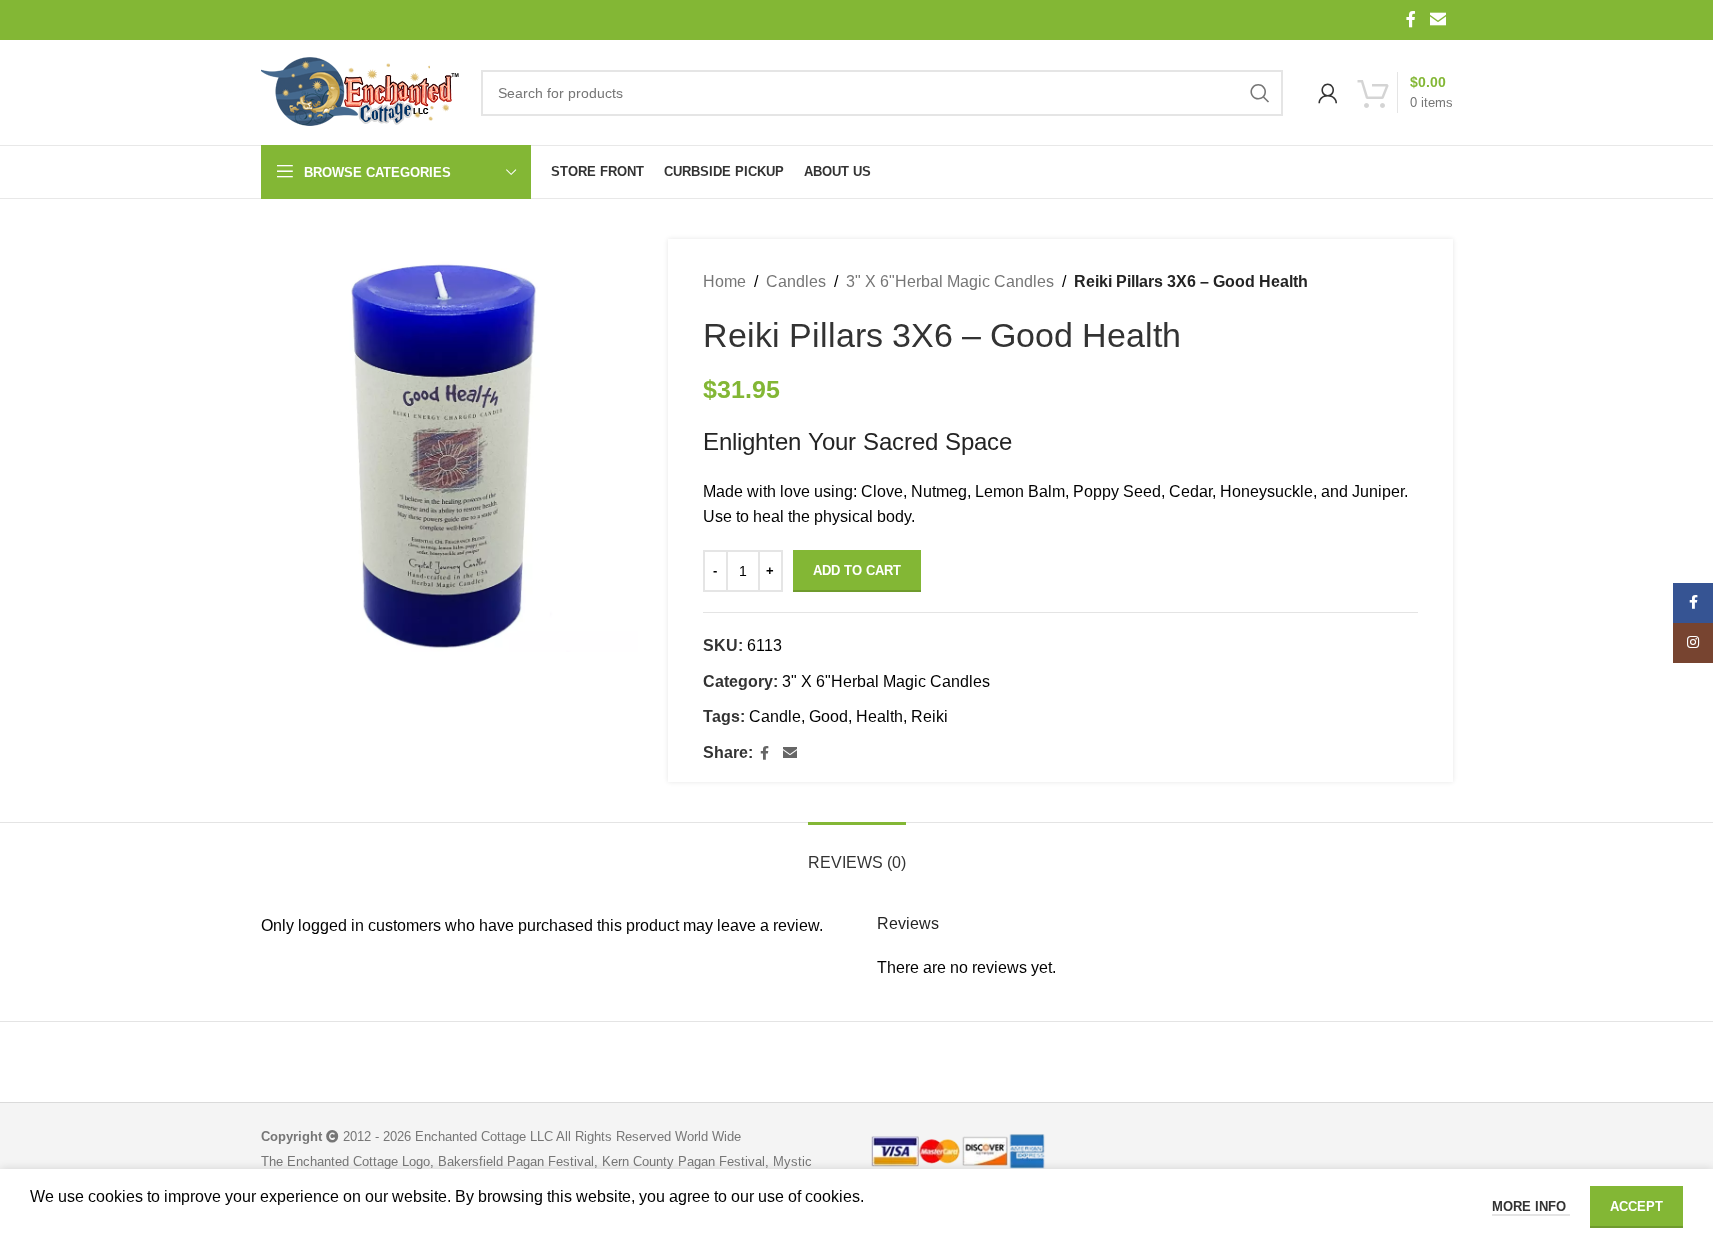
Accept (1636, 1206)
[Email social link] (1437, 19)
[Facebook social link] (1411, 19)
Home (724, 281)
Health (879, 716)
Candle (775, 716)
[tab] (857, 852)
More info (1531, 1206)
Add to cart (857, 570)
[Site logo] (361, 93)
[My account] (1328, 93)
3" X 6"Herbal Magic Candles (950, 281)
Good (828, 716)
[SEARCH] (1260, 93)
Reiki (929, 716)
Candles (796, 281)
